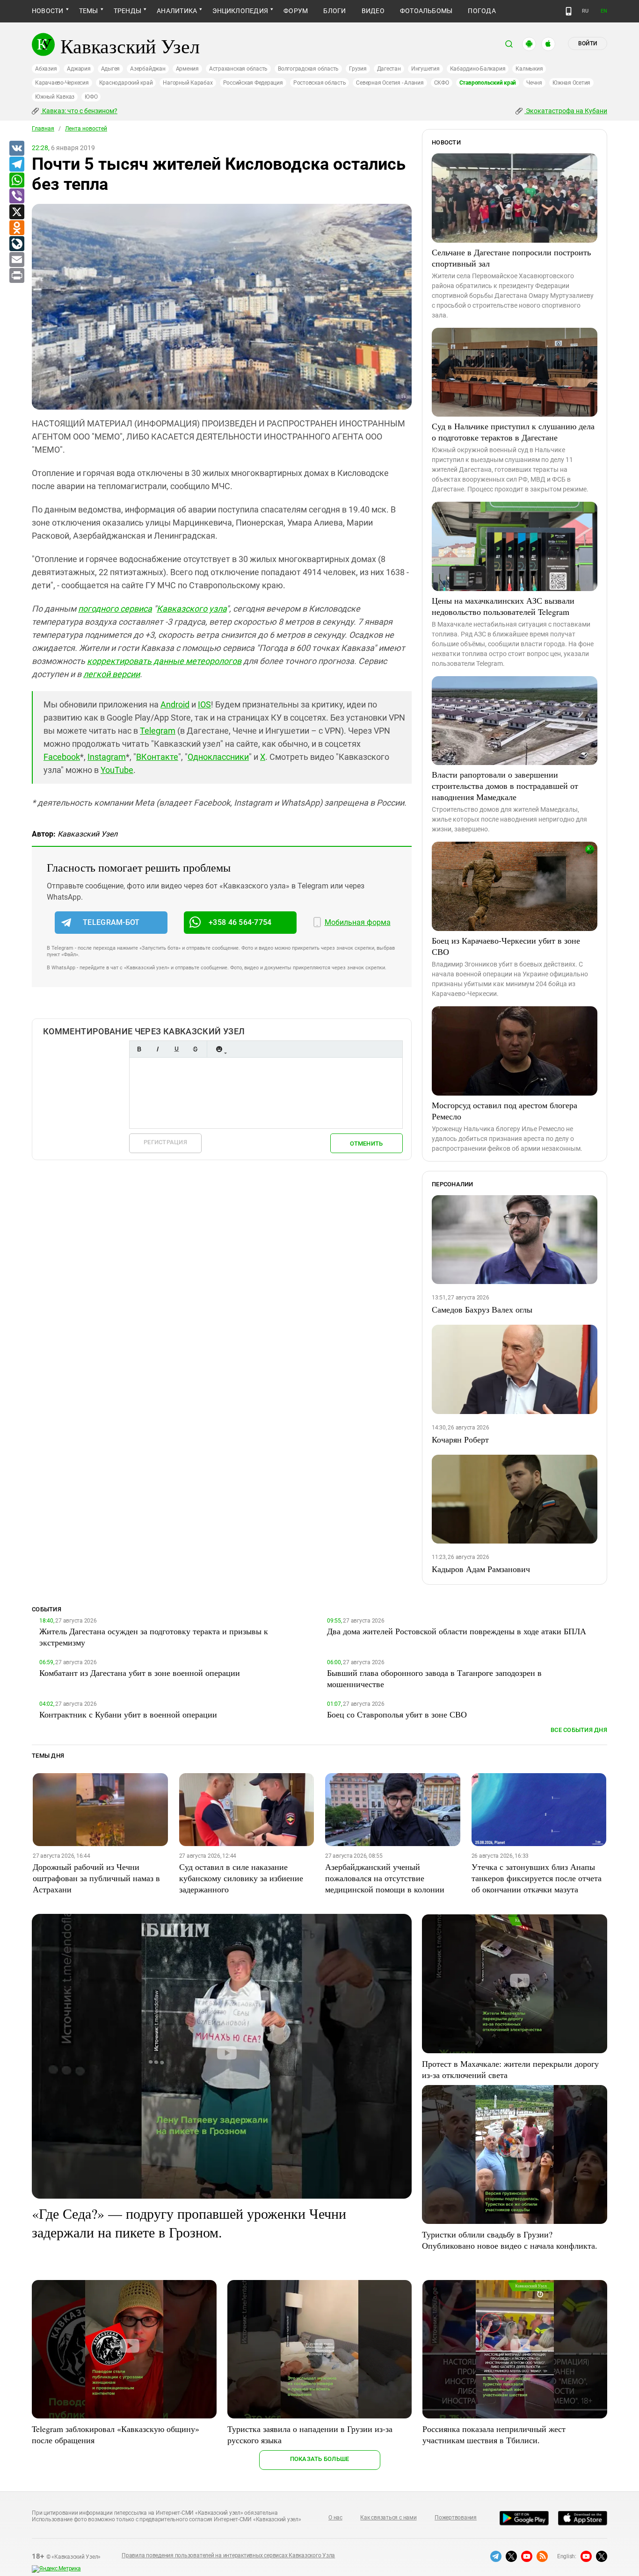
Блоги (334, 11)
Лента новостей (86, 129)
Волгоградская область (308, 69)
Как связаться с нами (388, 2518)
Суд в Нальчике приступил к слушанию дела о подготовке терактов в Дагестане (513, 432)
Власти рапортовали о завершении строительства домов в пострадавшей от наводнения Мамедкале (505, 786)
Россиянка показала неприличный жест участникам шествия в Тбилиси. (494, 2434)
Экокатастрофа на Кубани (566, 111)
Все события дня (579, 1730)
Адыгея (111, 69)
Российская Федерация (253, 83)
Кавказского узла (192, 609)
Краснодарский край (126, 83)
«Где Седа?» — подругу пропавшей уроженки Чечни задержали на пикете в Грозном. (189, 2222)
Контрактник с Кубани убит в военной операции (128, 1714)
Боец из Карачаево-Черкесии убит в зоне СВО (506, 946)
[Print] (16, 276)
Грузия (358, 69)
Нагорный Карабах (188, 83)
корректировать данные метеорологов (164, 661)
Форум (296, 11)
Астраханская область (238, 69)
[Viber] (16, 196)
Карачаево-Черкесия (62, 83)
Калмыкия (529, 69)
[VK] (16, 149)
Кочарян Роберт (460, 1439)
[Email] (16, 260)
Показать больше (320, 2459)
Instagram (107, 757)
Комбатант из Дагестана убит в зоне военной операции (140, 1673)
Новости (48, 11)
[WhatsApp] (16, 180)
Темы (89, 11)
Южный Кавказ (55, 97)
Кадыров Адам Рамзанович (481, 1569)
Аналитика (177, 11)
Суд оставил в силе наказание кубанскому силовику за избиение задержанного (241, 1878)
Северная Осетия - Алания (390, 83)
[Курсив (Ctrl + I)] (158, 1049)
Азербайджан (148, 69)
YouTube (117, 770)
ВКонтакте (157, 757)
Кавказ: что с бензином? (79, 111)
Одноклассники (218, 757)
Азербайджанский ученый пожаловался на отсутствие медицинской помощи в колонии (385, 1878)
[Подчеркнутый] (176, 1049)
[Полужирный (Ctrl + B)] (139, 1049)
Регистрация (165, 1142)
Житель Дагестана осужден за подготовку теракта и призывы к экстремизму (154, 1637)
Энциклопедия (240, 11)
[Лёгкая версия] (569, 11)
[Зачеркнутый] (195, 1049)
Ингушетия (425, 69)
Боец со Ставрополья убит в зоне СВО (397, 1714)
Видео (373, 11)
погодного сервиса (115, 609)
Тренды (127, 11)
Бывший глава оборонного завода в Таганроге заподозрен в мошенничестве (434, 1678)
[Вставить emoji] (219, 1049)
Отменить (366, 1144)
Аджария (79, 69)
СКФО (442, 83)
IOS (204, 704)
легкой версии (112, 674)
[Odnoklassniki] (16, 228)
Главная (43, 129)
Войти (588, 43)
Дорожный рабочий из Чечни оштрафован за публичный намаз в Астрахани (96, 1878)
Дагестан (389, 69)
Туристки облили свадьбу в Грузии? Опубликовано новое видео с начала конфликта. (510, 2240)
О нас (335, 2518)
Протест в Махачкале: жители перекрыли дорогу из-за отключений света (510, 2069)
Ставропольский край (488, 83)
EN (604, 11)
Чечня (534, 83)
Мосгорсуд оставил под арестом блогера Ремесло (505, 1111)
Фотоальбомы (426, 11)
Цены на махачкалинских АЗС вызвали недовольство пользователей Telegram (503, 606)
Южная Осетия (571, 83)
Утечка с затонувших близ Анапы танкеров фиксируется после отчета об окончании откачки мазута (537, 1878)
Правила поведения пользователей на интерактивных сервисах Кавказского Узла (228, 2555)
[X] (16, 212)
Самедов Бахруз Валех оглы (482, 1309)
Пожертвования (456, 2518)
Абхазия (46, 69)
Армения (187, 69)
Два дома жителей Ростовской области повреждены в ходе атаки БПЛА (457, 1631)
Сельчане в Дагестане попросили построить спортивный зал (511, 258)
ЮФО (91, 97)
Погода (482, 11)
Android (175, 704)
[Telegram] (16, 165)
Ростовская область (320, 83)
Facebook (62, 757)
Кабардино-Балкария (478, 69)
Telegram (158, 731)
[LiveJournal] (16, 244)
